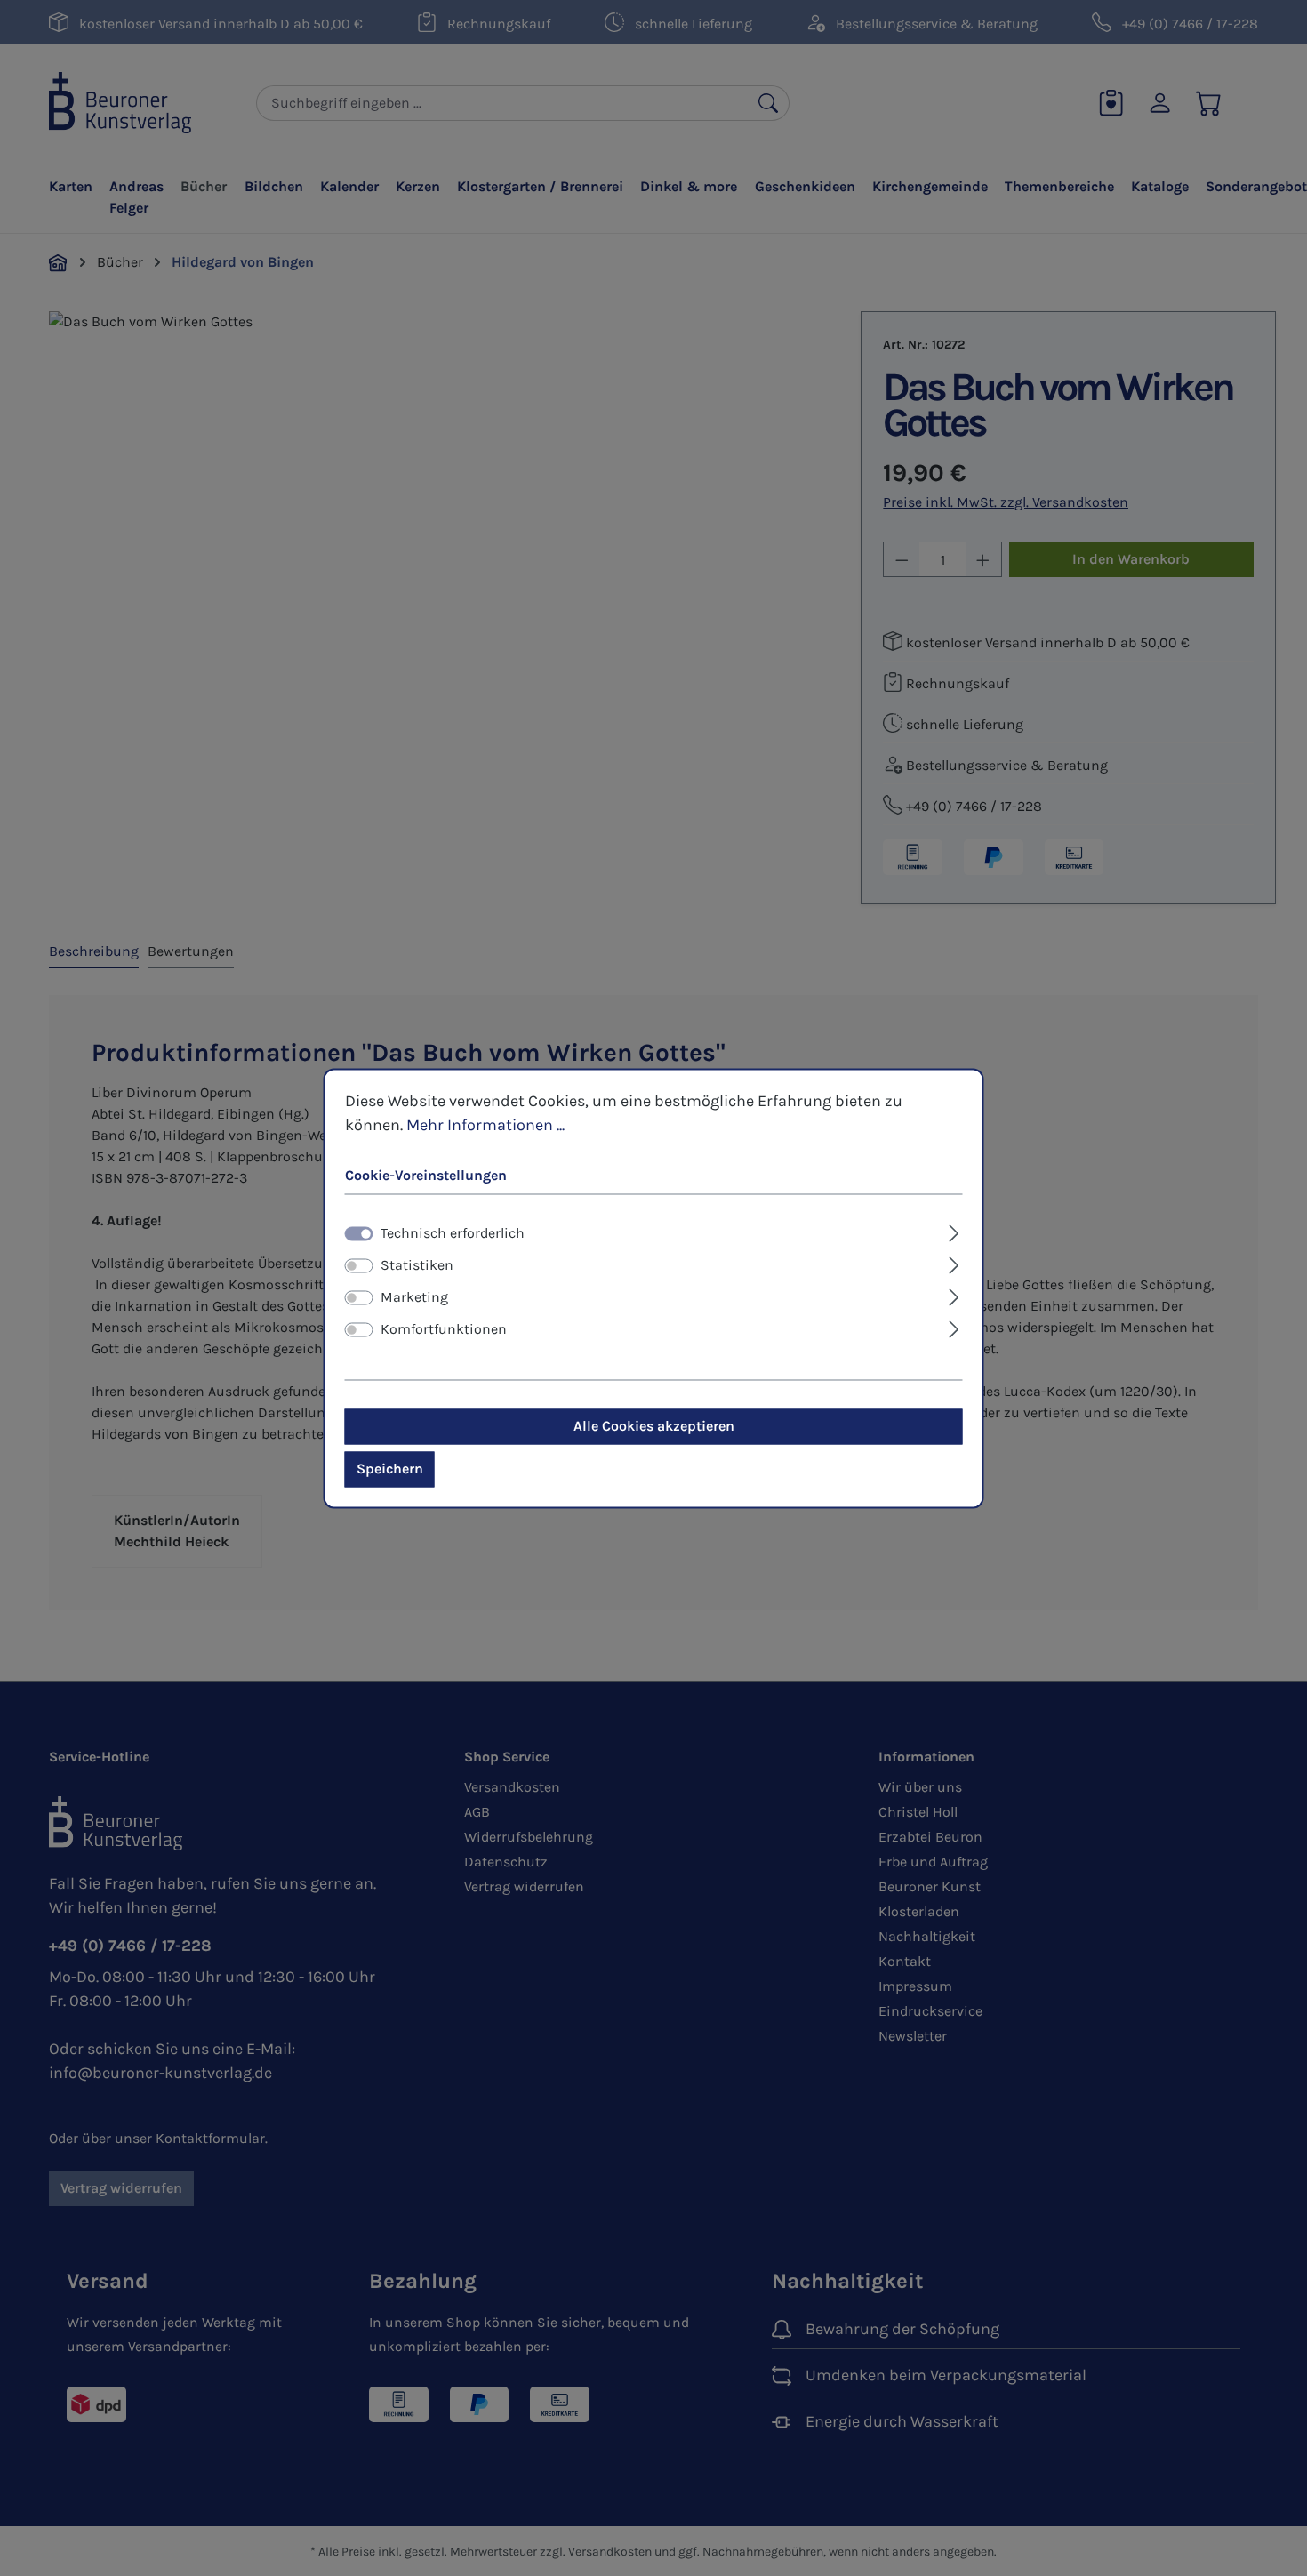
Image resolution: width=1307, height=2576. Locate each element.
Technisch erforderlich (453, 1233)
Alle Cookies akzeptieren (654, 1426)
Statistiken (417, 1265)
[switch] (359, 1265)
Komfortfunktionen (444, 1329)
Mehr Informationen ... (485, 1125)
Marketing (414, 1297)
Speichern (390, 1469)
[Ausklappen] (954, 1231)
